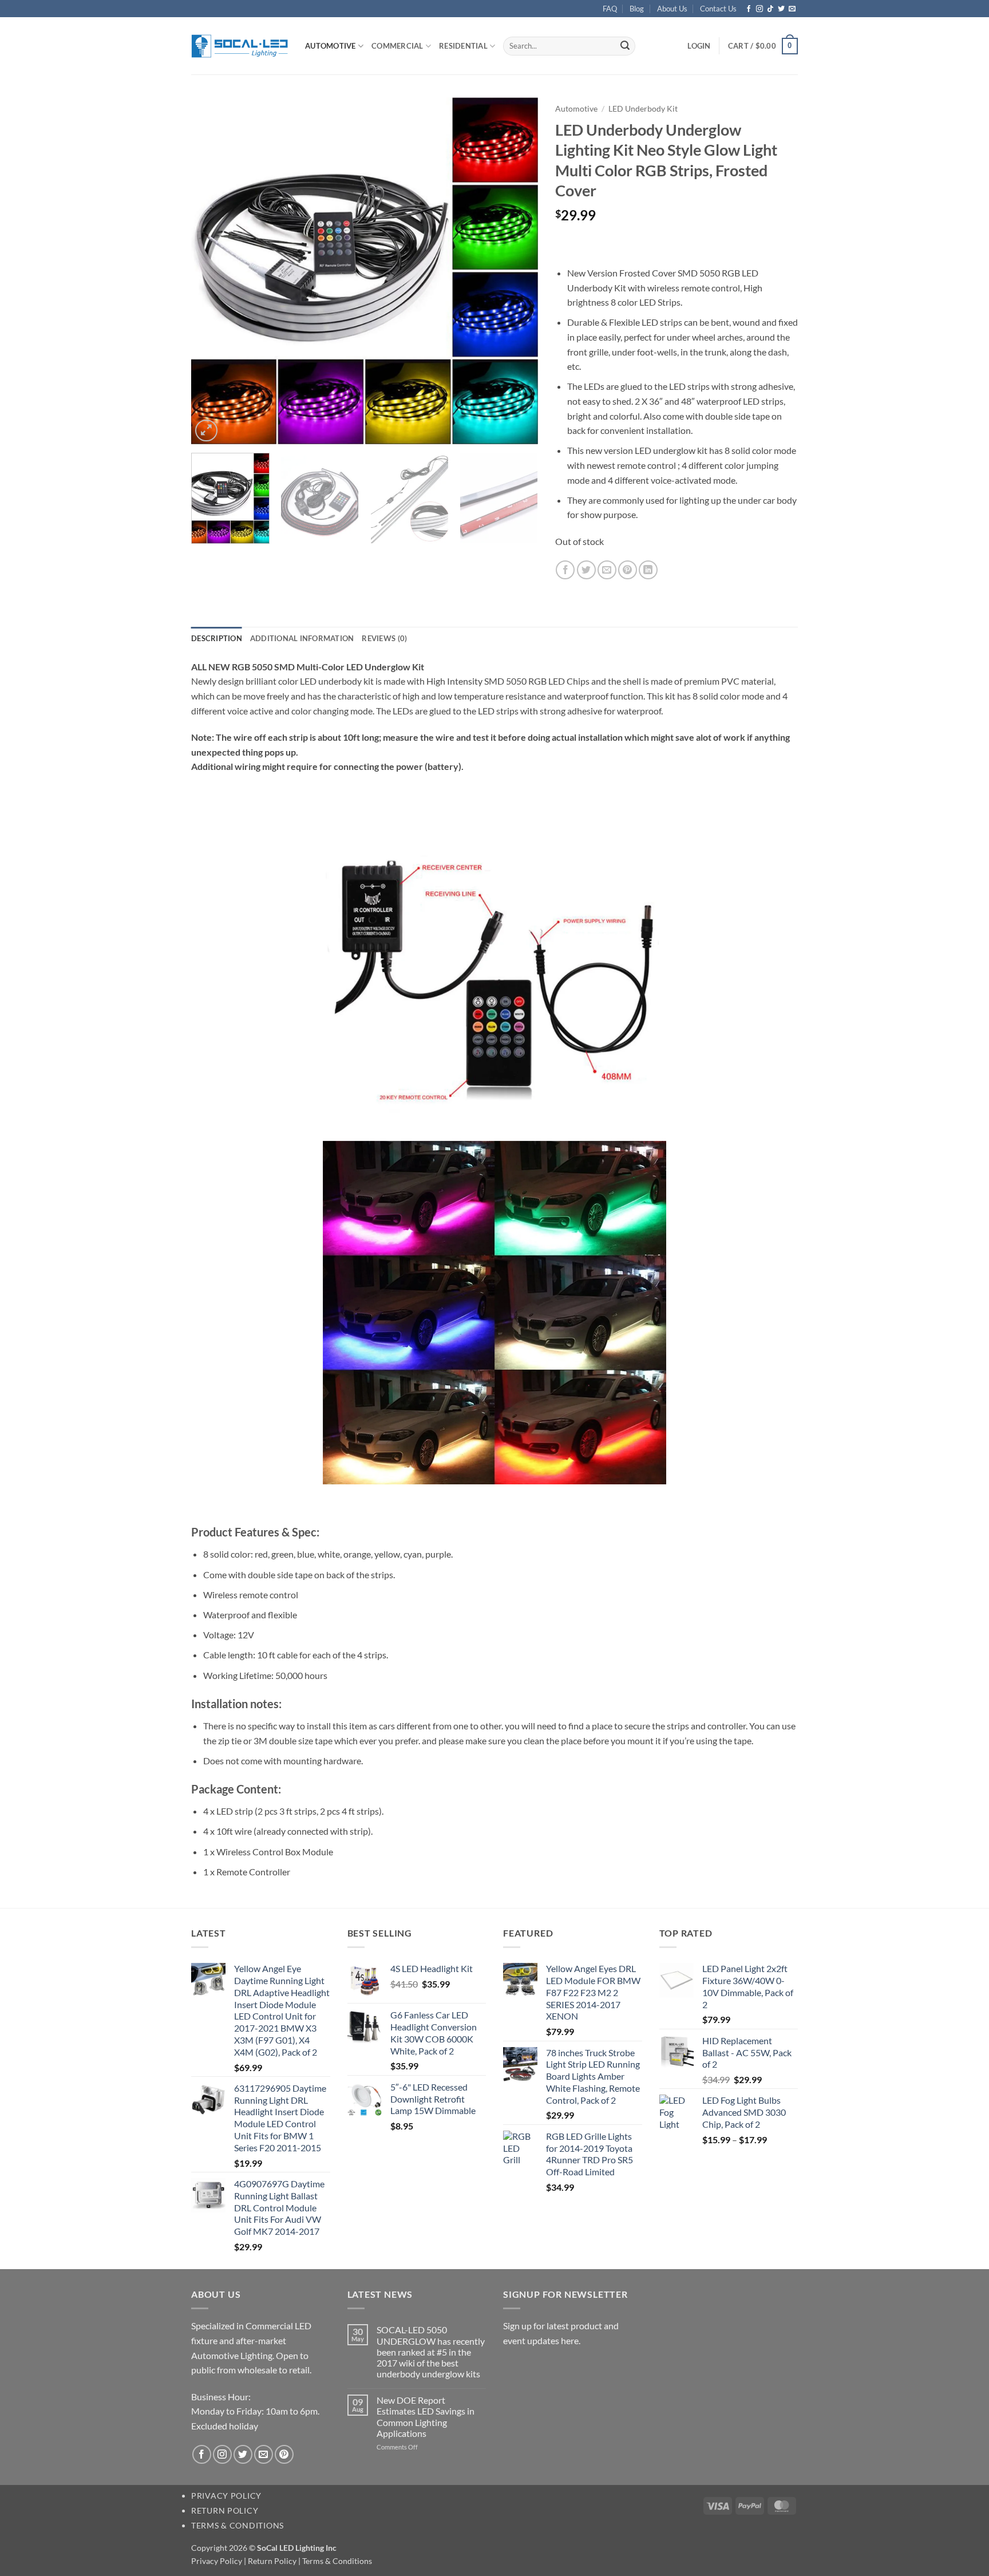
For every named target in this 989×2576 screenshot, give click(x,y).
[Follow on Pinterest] (284, 2454)
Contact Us (718, 9)
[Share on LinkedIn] (648, 570)
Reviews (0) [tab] (384, 638)
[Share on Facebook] (565, 570)
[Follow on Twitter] (781, 9)
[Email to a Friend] (607, 570)
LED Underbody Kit (643, 109)
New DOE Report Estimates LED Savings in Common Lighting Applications (426, 2417)
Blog (637, 9)
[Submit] (625, 46)
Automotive (331, 46)
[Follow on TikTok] (770, 9)
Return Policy (225, 2510)
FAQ (610, 9)
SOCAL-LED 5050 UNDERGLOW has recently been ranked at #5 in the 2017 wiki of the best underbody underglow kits (431, 2352)
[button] (699, 46)
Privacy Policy (226, 2496)
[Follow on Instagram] (759, 9)
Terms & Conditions (238, 2525)
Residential (463, 46)
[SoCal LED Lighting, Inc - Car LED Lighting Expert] (240, 46)
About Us (672, 9)
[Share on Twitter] (586, 570)
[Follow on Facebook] (749, 9)
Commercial (397, 46)
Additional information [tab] (302, 638)
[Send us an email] (792, 9)
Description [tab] (217, 638)
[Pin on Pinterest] (628, 570)
